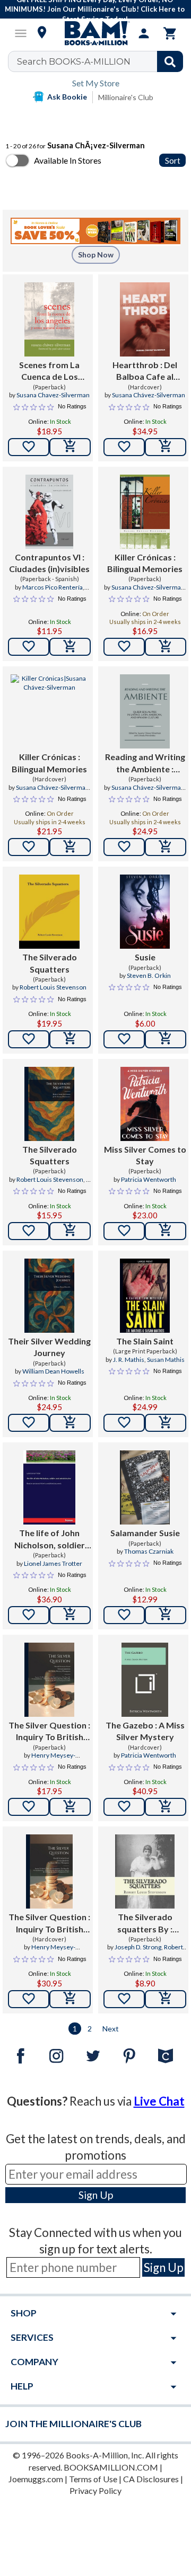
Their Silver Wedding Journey (49, 1347)
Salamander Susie (145, 1533)
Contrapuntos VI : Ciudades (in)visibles (49, 563)
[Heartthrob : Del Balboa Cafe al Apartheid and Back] (145, 319)
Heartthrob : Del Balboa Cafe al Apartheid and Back (145, 371)
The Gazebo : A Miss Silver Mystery (145, 1731)
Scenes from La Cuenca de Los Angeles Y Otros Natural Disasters (49, 371)
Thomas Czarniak (149, 1551)
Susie (145, 957)
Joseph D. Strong (138, 1947)
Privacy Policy (95, 2490)
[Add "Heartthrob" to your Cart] (166, 447)
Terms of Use (93, 2479)
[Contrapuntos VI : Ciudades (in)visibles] (50, 512)
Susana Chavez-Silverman (53, 395)
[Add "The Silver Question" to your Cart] (70, 1807)
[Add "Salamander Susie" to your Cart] (166, 1615)
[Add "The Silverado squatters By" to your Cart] (166, 1999)
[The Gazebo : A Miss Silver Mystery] (145, 1680)
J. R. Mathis (129, 1360)
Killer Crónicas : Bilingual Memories (145, 563)
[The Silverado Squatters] (49, 912)
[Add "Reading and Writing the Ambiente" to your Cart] (166, 847)
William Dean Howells (53, 1371)
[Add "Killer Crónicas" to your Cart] (166, 647)
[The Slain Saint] (145, 1296)
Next (111, 2029)
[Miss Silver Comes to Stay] (145, 1104)
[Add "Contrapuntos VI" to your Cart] (70, 647)
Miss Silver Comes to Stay (145, 1155)
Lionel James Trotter (53, 1563)
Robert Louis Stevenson (53, 987)
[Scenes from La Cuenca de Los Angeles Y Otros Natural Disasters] (49, 319)
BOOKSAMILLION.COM (111, 2467)
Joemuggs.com (36, 2479)
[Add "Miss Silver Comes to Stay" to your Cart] (166, 1231)
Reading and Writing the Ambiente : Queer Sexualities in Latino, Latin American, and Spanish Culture (145, 763)
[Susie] (145, 912)
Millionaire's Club (126, 97)
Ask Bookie (67, 97)
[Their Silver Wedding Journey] (49, 1296)
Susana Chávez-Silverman (149, 395)
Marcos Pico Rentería (53, 587)
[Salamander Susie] (145, 1487)
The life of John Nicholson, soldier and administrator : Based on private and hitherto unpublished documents (50, 1539)
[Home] (95, 33)
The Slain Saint (145, 1341)
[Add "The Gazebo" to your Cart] (166, 1807)
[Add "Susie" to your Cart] (166, 1039)
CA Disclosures (151, 2479)
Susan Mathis (166, 1360)
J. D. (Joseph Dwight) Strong (52, 1184)
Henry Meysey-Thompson (49, 1760)
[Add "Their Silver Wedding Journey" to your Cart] (70, 1423)
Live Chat (159, 2101)
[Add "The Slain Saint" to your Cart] (166, 1423)
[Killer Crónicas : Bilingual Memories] (145, 512)
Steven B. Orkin (149, 975)
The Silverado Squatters (50, 963)
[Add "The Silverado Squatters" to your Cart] (70, 1039)
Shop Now (96, 255)
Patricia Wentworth (149, 1179)
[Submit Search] (170, 61)
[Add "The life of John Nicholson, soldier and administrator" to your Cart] (70, 1615)
